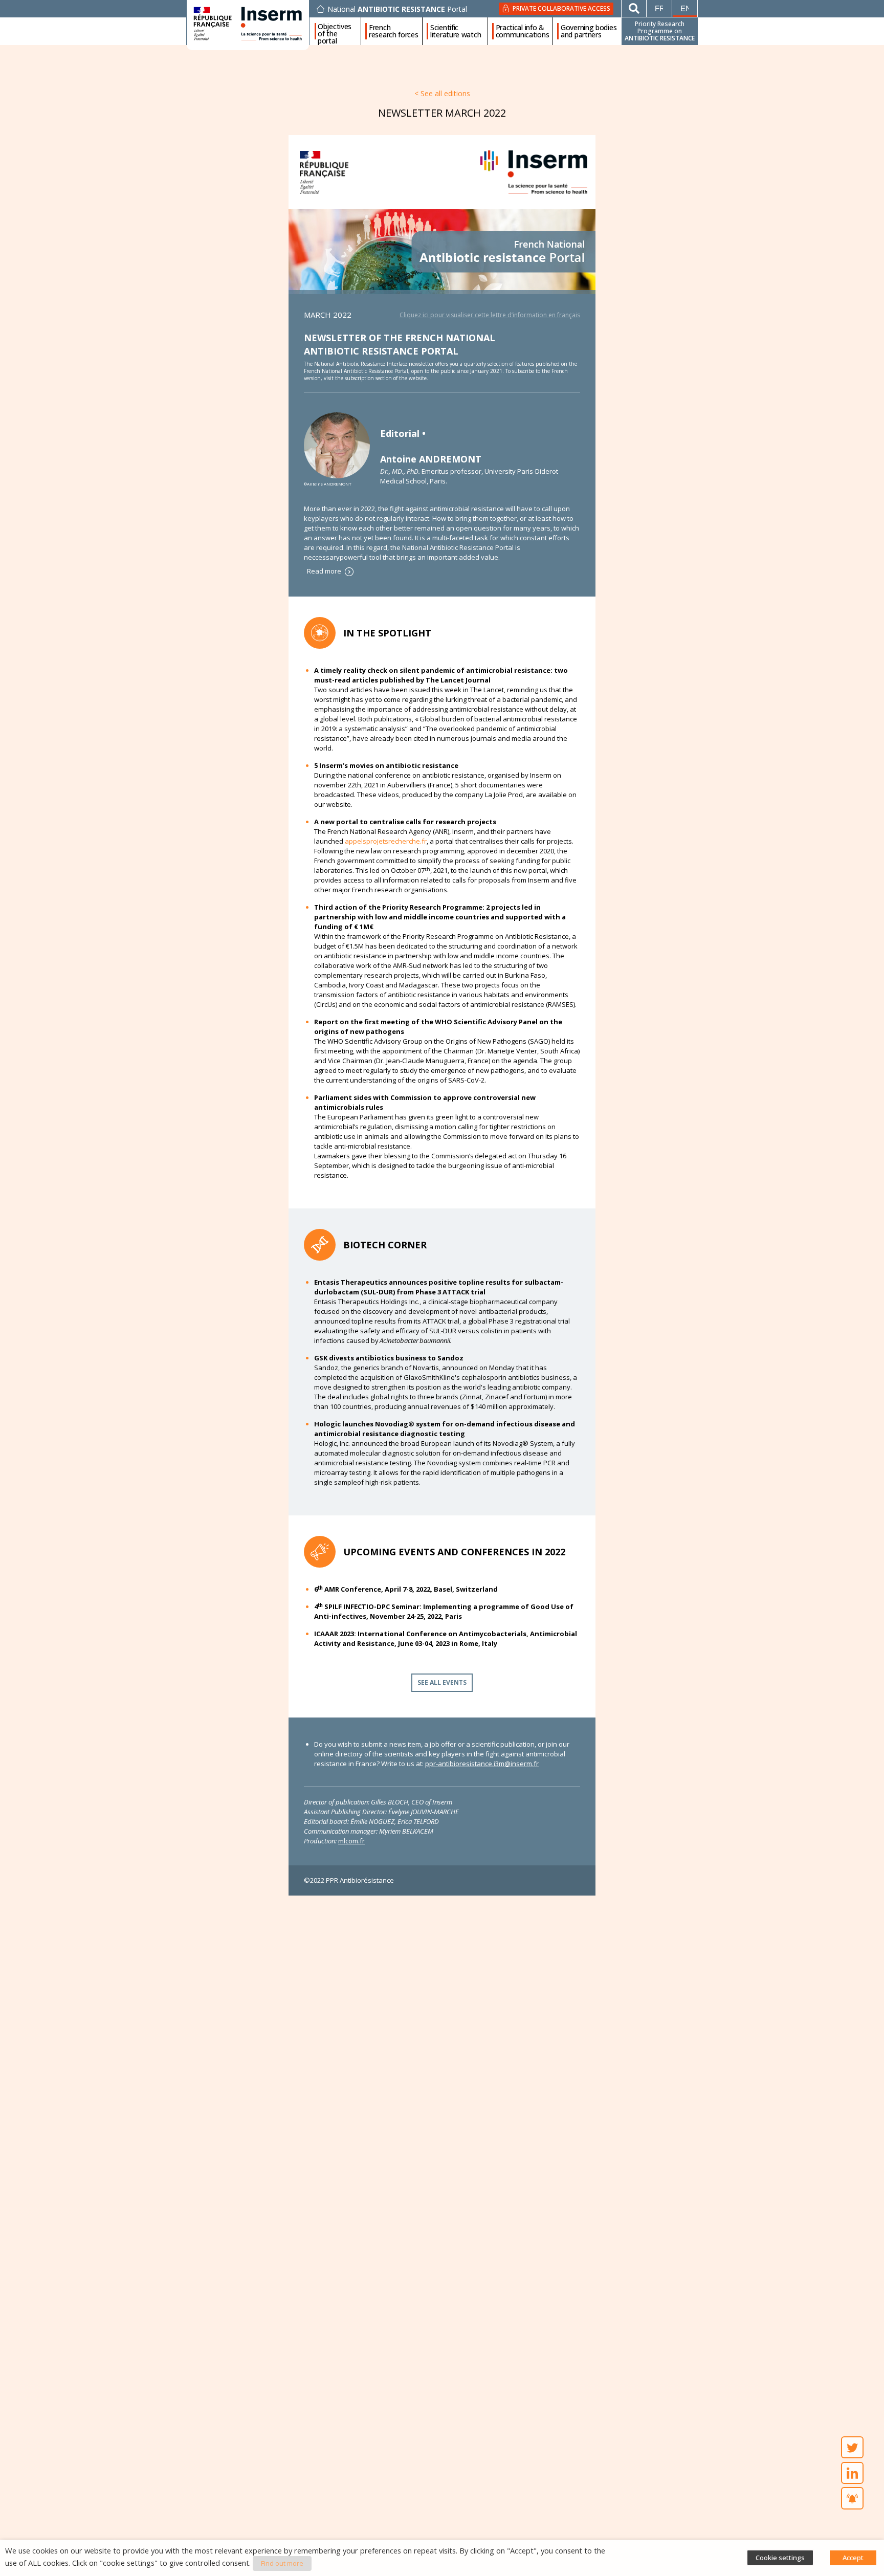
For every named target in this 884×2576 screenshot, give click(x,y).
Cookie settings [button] (780, 2558)
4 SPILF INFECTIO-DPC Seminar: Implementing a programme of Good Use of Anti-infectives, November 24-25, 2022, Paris (444, 1611)
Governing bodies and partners (589, 31)
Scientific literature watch (456, 31)
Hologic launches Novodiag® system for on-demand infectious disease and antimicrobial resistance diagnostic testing (445, 1429)
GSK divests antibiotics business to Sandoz (389, 1358)
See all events (442, 1682)
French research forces (394, 31)
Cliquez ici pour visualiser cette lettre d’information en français (490, 315)
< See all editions (442, 93)
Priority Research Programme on (660, 31)
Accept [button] (853, 2558)
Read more (325, 571)
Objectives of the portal (335, 31)
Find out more (282, 2563)
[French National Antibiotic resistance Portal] (442, 252)
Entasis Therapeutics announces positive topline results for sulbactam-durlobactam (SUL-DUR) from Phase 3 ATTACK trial (439, 1287)
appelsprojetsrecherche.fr (386, 841)
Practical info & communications (523, 31)
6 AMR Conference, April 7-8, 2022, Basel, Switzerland (406, 1589)
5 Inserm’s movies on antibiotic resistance (386, 765)
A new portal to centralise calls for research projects (405, 822)
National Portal (397, 9)
